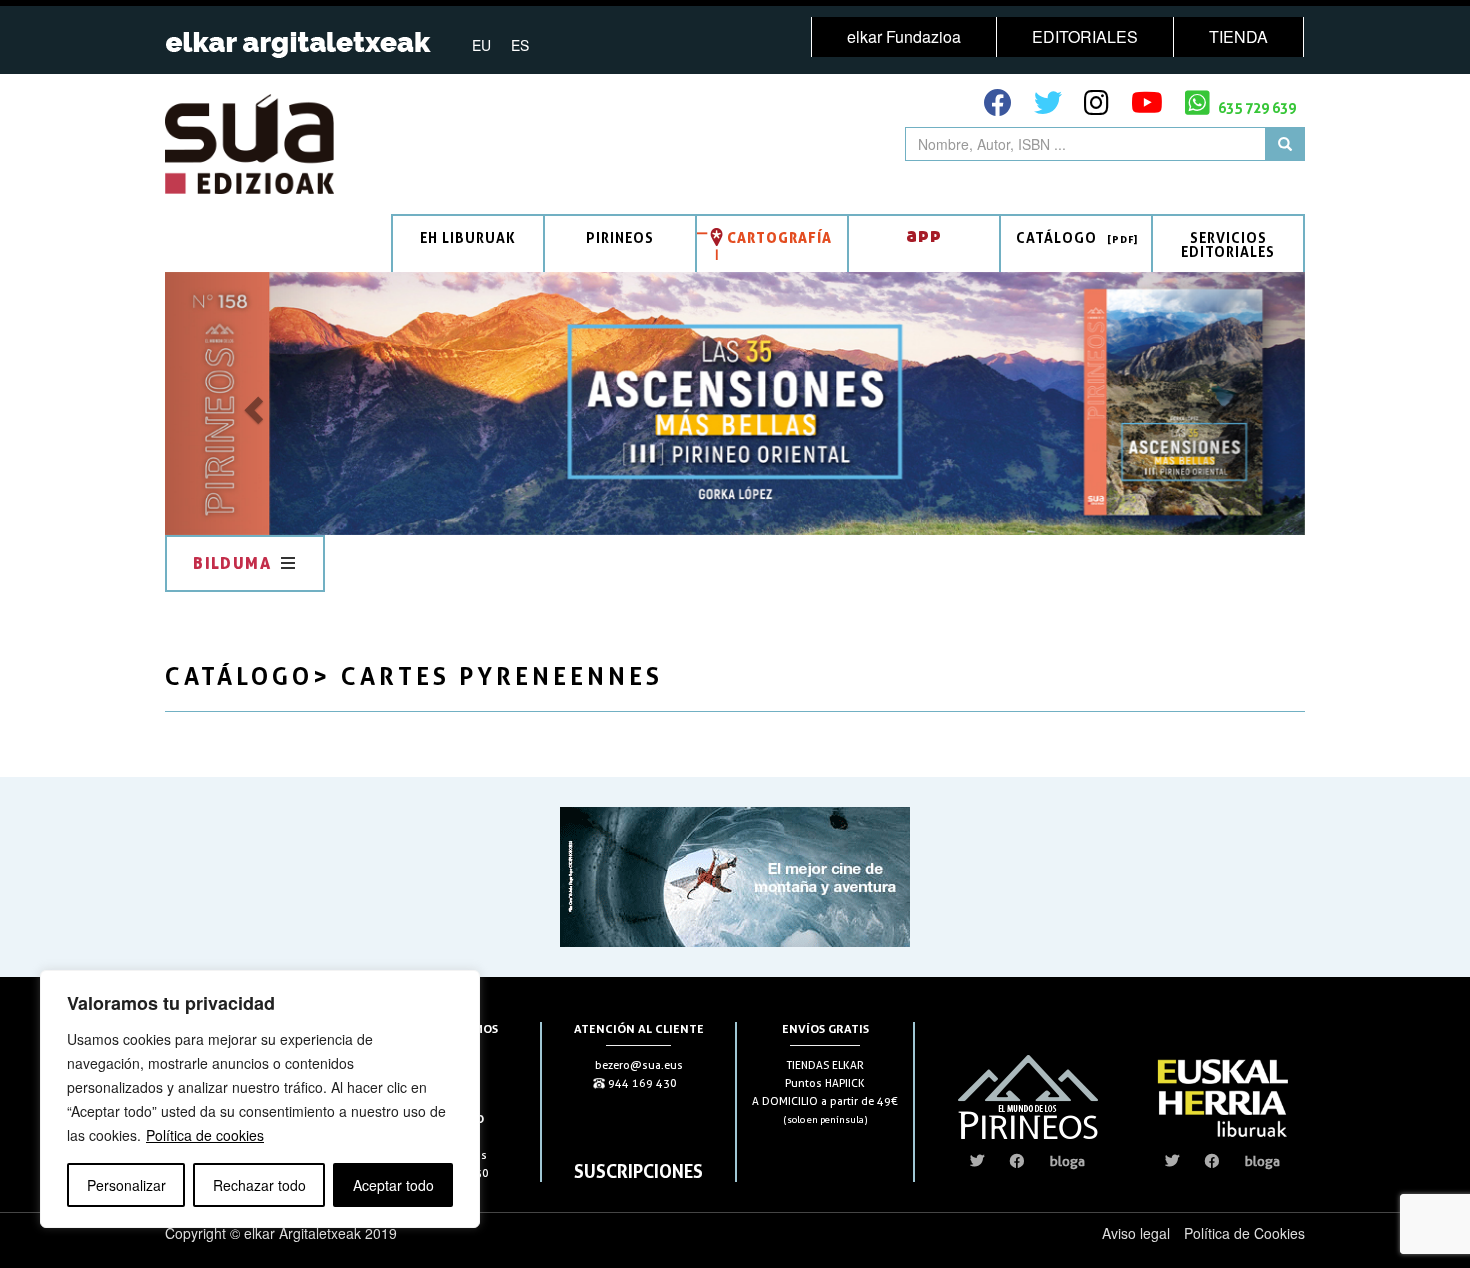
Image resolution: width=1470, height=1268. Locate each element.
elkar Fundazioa (904, 36)
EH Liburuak (468, 237)
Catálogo (1056, 237)
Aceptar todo (393, 1185)
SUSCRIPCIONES (638, 1171)
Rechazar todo (259, 1185)
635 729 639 (1255, 107)
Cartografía (779, 237)
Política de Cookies (1244, 1233)
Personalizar (126, 1185)
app (924, 234)
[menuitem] (481, 44)
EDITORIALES (1085, 36)
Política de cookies (205, 1135)
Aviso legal (1136, 1233)
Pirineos (620, 237)
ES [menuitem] (520, 45)
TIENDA (1238, 36)
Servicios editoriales (1228, 244)
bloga (1067, 1161)
